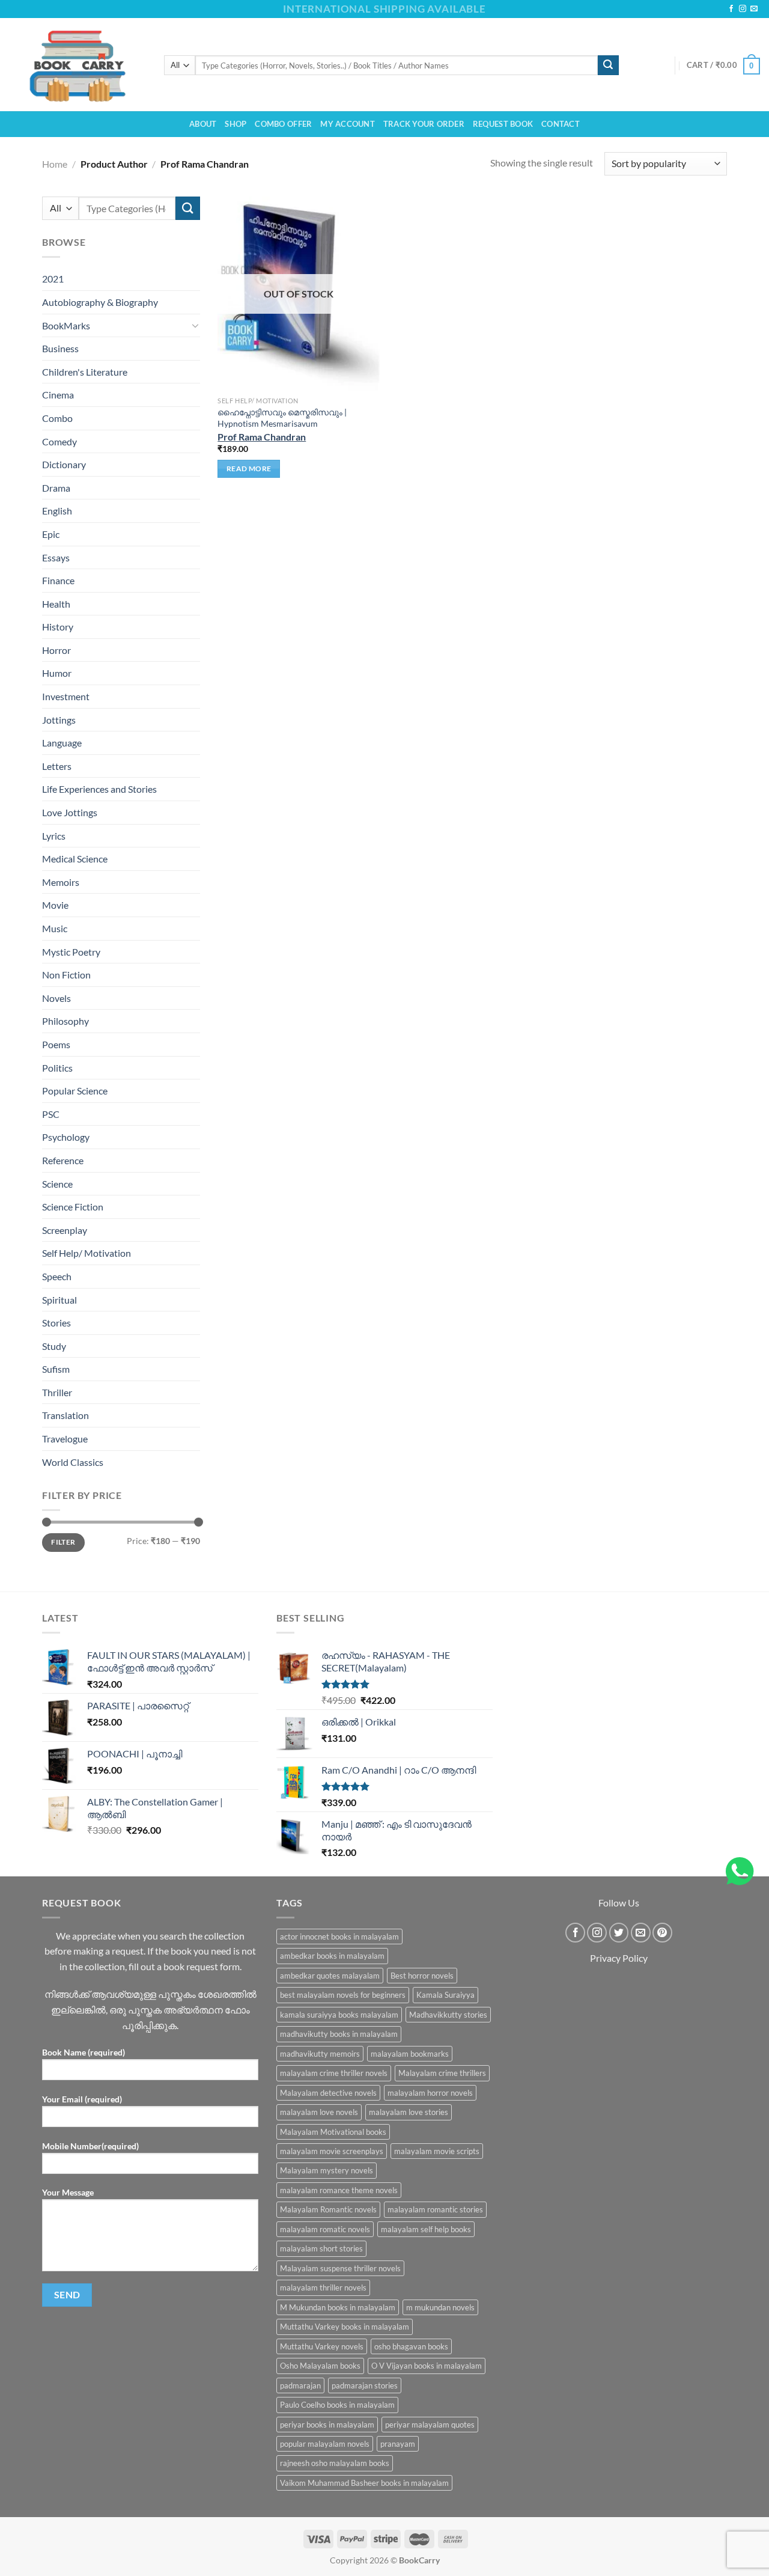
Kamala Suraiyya (445, 1995)
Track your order (424, 124)
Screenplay (65, 1230)
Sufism (56, 1369)
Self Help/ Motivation (87, 1253)
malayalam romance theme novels (339, 2190)
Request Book (503, 124)
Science (57, 1183)
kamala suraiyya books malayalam (339, 2015)
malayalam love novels (319, 2112)
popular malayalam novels (325, 2444)
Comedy (59, 441)
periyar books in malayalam (327, 2425)
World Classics (73, 1462)
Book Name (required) (84, 2052)
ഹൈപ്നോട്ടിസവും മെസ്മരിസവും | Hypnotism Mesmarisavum (282, 418)
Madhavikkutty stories (448, 2015)
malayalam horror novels (430, 2093)
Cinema (58, 395)
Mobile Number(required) (90, 2146)
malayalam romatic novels (325, 2229)
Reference (63, 1160)
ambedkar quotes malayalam (330, 1976)
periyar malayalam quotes (430, 2425)
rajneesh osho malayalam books (335, 2463)
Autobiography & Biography (100, 302)
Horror (56, 650)
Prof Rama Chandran (262, 437)
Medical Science (75, 859)
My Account (348, 124)
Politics (57, 1067)
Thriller (57, 1392)
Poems (56, 1044)
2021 (53, 279)
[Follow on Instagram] (743, 9)
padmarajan (300, 2385)
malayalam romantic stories (435, 2209)
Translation (65, 1415)
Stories (56, 1323)
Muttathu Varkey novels (322, 2346)
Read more (249, 469)
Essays (56, 557)
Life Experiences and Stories (99, 789)
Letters (57, 766)
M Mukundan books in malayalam (338, 2307)
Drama (56, 488)
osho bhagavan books (411, 2346)
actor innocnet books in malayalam (339, 1937)
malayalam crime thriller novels (334, 2073)
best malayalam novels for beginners (343, 1995)
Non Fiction (66, 975)
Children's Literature (85, 372)
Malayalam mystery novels (327, 2170)
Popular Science (75, 1091)
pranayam (398, 2444)
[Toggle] (195, 325)
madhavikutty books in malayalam (339, 2034)
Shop (236, 124)
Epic (51, 534)
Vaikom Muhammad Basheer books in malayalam (364, 2483)
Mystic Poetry (71, 952)
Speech (57, 1276)
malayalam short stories (321, 2248)
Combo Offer (283, 124)
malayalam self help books (426, 2229)
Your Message (68, 2192)
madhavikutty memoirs (320, 2054)
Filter (63, 1542)
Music (55, 928)
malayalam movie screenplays (332, 2151)
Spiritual (59, 1299)
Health (56, 604)
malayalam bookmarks (410, 2054)
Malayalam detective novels (328, 2093)
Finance (58, 580)
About (203, 124)
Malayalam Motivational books (333, 2132)
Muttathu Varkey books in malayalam (345, 2327)
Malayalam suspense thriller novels (340, 2268)
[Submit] (608, 66)
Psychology (66, 1137)
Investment (66, 696)
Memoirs (61, 882)
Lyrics (54, 836)
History (58, 627)
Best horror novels (422, 1976)
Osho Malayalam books (320, 2366)
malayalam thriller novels (323, 2288)
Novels (56, 998)
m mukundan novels (440, 2307)
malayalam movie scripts (437, 2151)
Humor (57, 673)
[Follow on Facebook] (731, 9)
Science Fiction (73, 1207)
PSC (51, 1114)
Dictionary (64, 464)
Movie (55, 905)
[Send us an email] (754, 9)
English (57, 511)
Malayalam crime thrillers (442, 2073)
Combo (57, 418)
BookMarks (66, 325)
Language (62, 743)
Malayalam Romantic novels (328, 2209)
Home (55, 164)
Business (60, 348)
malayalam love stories (409, 2112)
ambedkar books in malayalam (332, 1956)
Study (54, 1346)
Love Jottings (70, 812)
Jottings (59, 720)
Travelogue (65, 1439)
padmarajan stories (365, 2385)
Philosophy (65, 1021)
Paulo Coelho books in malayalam (337, 2405)
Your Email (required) (82, 2099)
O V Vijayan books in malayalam (427, 2366)
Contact (561, 124)
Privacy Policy (619, 1958)
